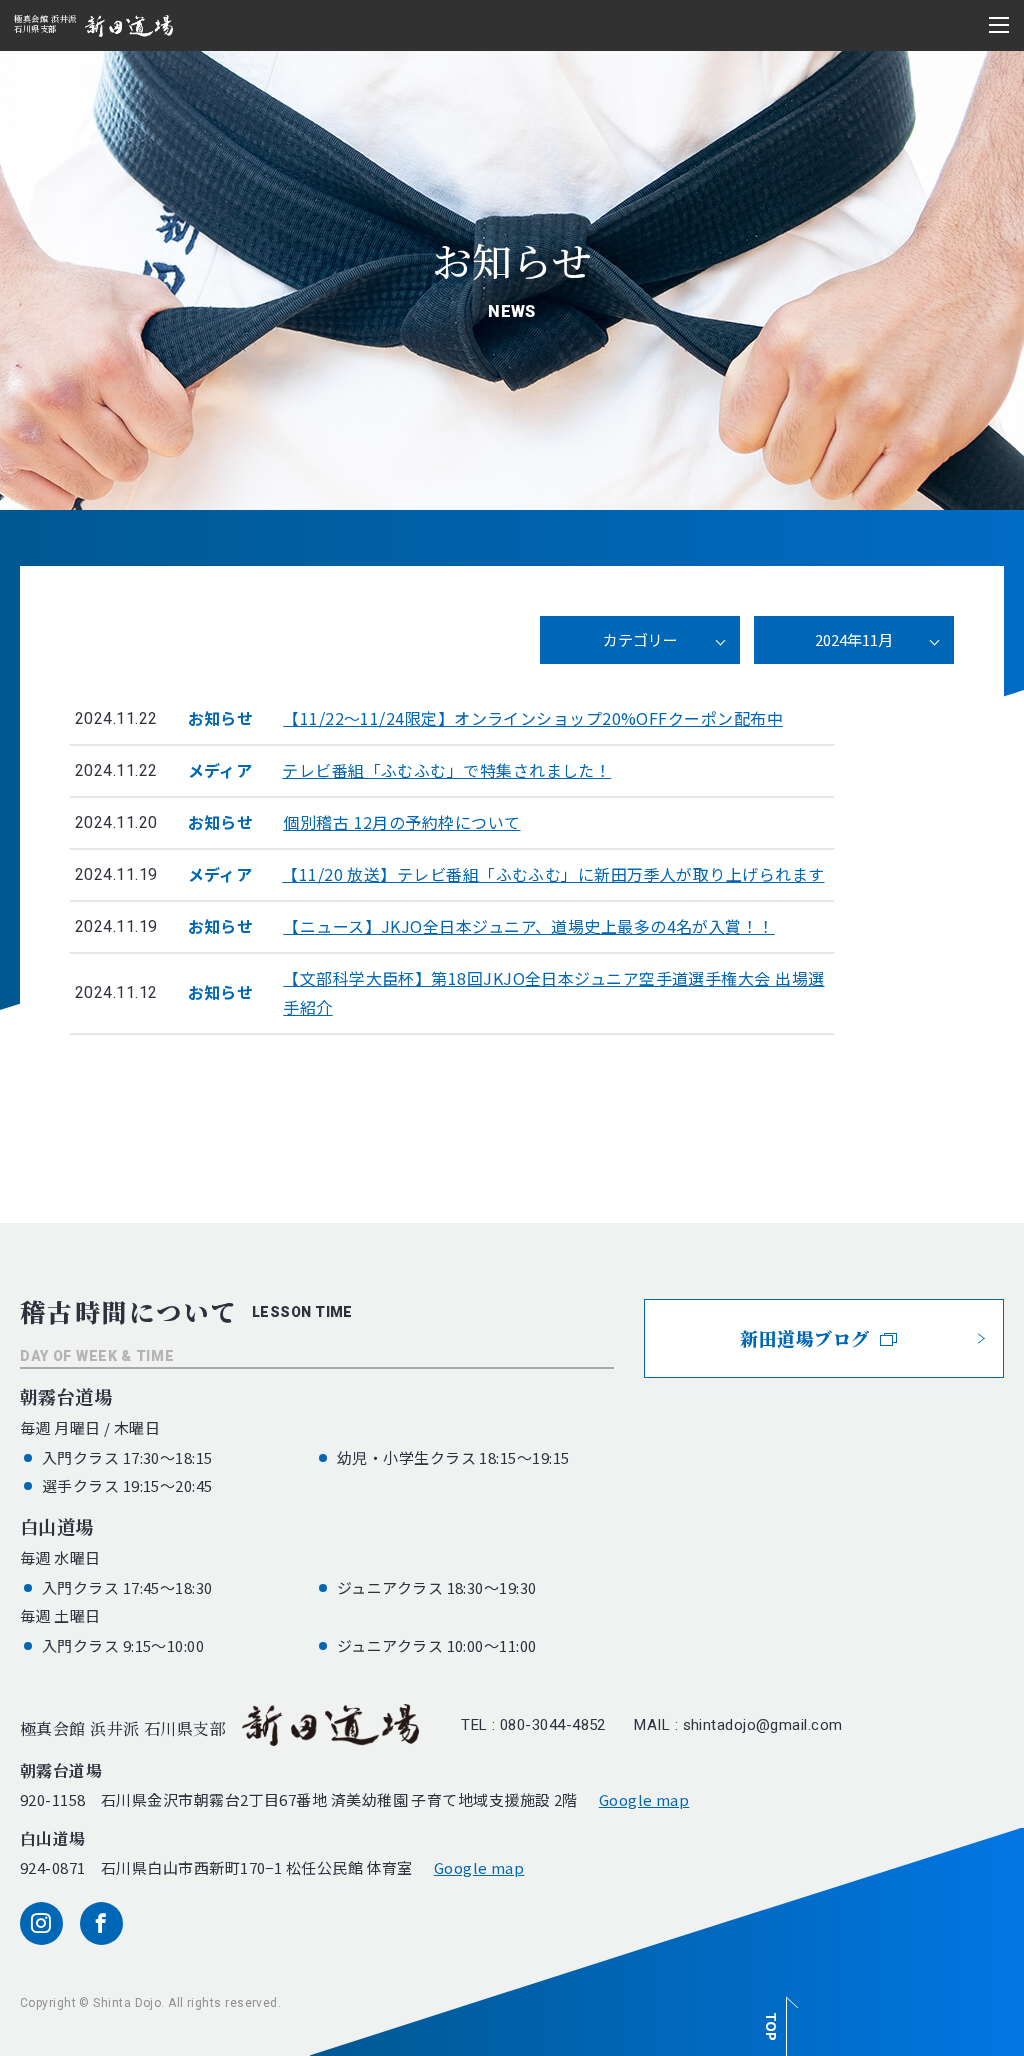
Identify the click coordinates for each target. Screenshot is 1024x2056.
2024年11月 (854, 639)
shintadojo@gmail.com (763, 1725)
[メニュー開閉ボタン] (999, 25)
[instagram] (41, 1923)
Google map (644, 1799)
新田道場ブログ (804, 1338)
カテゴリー (640, 639)
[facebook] (101, 1923)
